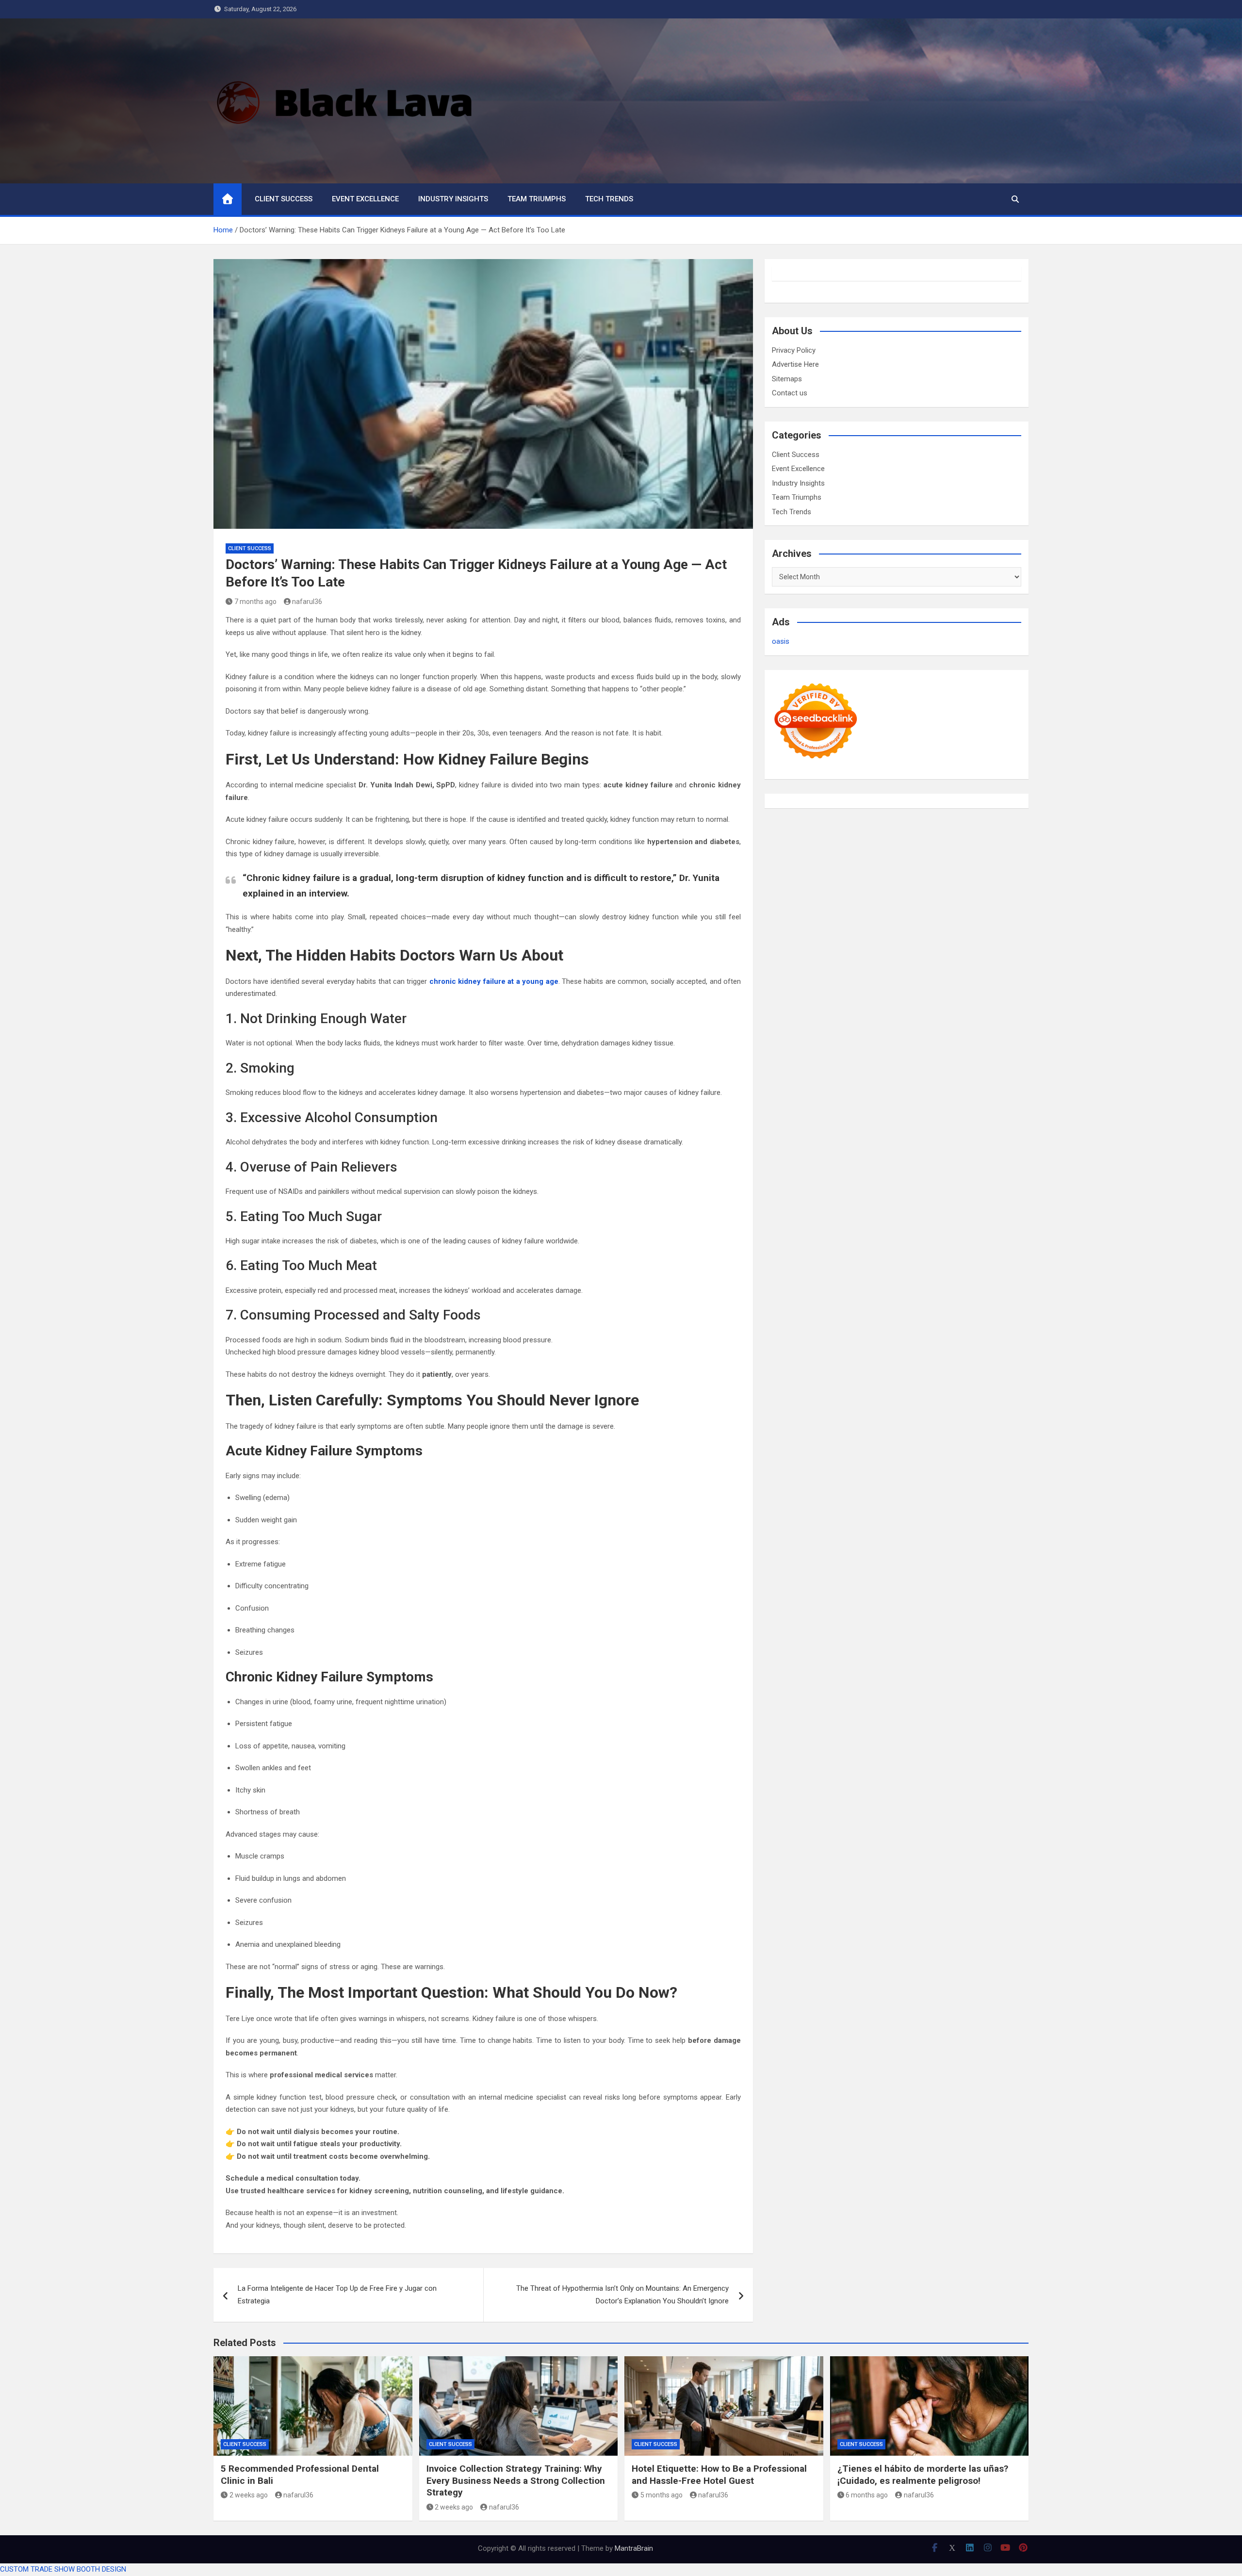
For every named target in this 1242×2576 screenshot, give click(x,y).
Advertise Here (795, 364)
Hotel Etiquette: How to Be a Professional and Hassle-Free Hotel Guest (719, 2475)
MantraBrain (634, 2548)
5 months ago (662, 2495)
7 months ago (255, 602)
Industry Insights (453, 199)
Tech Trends (609, 199)
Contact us (790, 393)
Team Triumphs (537, 199)
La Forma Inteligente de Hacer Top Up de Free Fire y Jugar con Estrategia (337, 2295)
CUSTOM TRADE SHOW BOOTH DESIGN (63, 2569)
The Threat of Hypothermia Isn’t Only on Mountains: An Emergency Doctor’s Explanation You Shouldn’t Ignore (622, 2295)
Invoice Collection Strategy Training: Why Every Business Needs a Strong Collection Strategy (516, 2480)
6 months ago (867, 2495)
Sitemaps (787, 379)
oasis (781, 641)
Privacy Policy (794, 350)
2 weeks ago (249, 2495)
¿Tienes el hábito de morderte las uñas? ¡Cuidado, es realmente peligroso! (923, 2475)
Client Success (284, 199)
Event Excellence (365, 199)
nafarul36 (307, 602)
